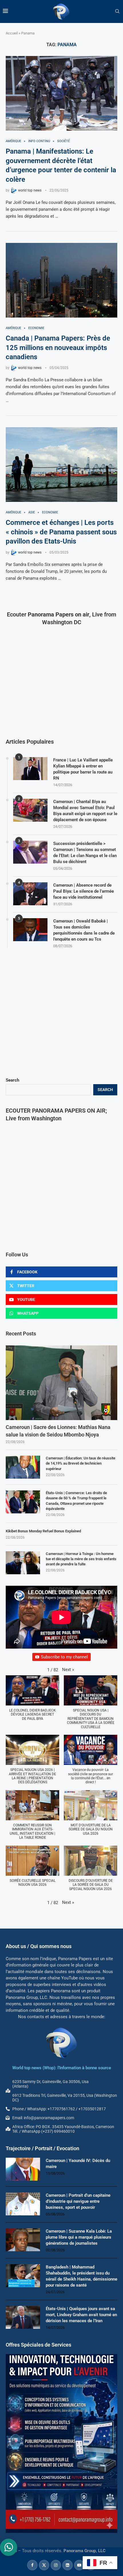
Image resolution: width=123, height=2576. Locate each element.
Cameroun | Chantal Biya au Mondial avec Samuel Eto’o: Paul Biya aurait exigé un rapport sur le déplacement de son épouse (85, 811)
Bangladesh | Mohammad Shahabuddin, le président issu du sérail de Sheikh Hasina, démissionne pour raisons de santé (82, 2276)
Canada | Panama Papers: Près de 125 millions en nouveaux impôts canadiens (58, 348)
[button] (68, 1670)
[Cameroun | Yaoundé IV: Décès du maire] (23, 2169)
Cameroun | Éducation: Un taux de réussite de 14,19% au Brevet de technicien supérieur (81, 1463)
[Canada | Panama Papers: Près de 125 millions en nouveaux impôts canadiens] (61, 280)
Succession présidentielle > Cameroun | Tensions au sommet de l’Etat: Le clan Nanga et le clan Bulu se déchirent (85, 853)
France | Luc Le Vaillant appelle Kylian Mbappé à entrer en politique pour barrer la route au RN (83, 769)
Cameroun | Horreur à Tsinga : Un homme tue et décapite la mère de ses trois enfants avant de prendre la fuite (81, 1559)
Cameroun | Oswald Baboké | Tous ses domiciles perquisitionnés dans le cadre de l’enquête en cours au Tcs (84, 930)
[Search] (117, 11)
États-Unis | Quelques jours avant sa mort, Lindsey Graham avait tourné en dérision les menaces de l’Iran (81, 2315)
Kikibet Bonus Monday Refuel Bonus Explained (43, 1531)
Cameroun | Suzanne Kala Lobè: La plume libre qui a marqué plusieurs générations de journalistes (79, 2237)
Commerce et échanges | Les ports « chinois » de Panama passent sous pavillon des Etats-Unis (61, 532)
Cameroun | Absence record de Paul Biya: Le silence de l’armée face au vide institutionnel (84, 891)
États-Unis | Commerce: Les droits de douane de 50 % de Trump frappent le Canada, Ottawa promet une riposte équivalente (76, 1501)
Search (12, 1080)
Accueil (12, 33)
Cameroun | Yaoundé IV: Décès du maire (78, 2164)
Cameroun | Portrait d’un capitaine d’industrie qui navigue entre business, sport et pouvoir (78, 2201)
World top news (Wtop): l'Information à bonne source (62, 2068)
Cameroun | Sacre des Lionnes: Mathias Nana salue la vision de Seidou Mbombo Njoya (58, 1431)
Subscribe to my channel (64, 1657)
